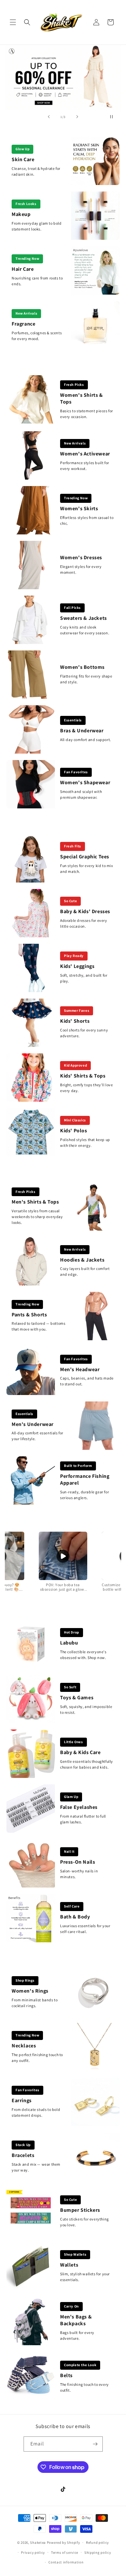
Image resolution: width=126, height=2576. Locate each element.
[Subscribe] (95, 2444)
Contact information (66, 2562)
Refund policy (97, 2542)
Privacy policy (33, 2552)
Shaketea (38, 2542)
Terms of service (65, 2552)
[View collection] (63, 77)
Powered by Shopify (63, 2542)
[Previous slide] (49, 117)
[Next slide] (77, 117)
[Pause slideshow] (114, 117)
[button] (13, 22)
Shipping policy (98, 2552)
